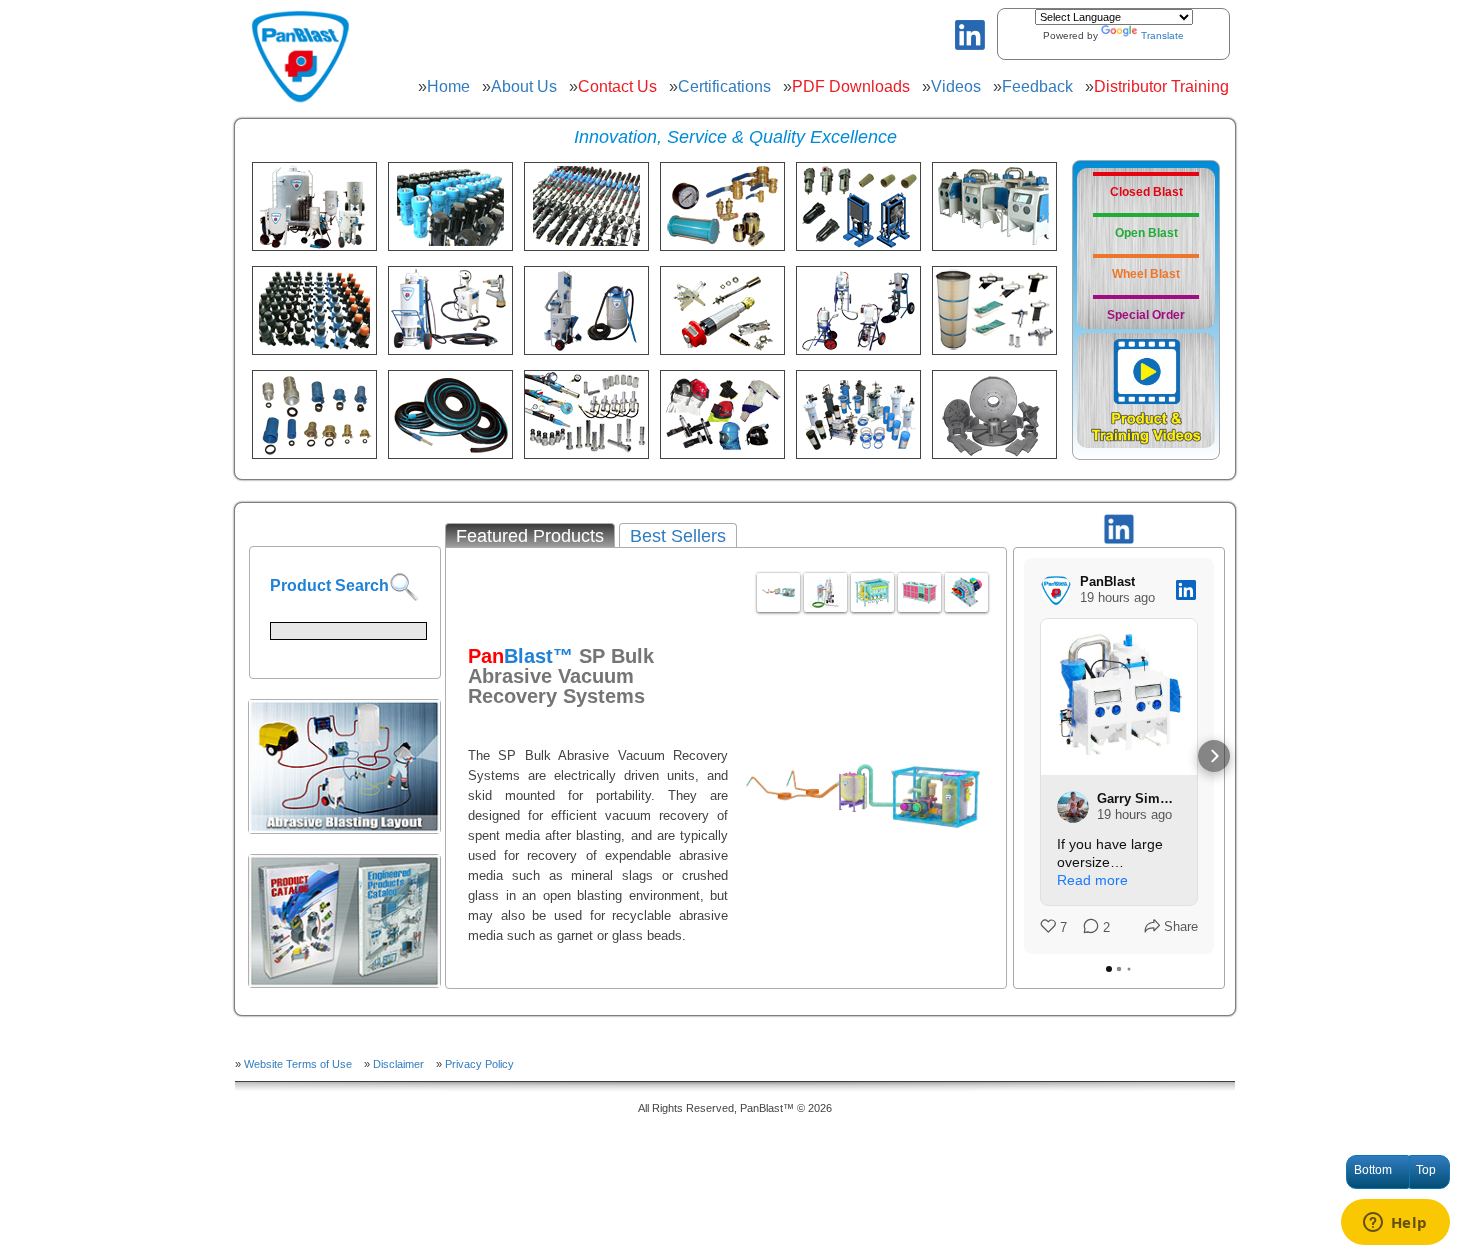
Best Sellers (678, 536)
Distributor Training (1161, 86)
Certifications (724, 86)
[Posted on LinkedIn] (1186, 590)
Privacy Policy (479, 1064)
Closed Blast (1146, 192)
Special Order (1146, 315)
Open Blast (1146, 233)
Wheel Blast (1146, 274)
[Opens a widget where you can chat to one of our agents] (1395, 1224)
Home (448, 86)
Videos (956, 86)
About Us (524, 86)
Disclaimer (398, 1064)
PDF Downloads (851, 86)
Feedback (1037, 86)
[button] (1024, 756)
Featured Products (530, 536)
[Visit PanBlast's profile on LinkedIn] (1056, 590)
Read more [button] (1092, 880)
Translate (1162, 35)
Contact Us (617, 86)
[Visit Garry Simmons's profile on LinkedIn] (1073, 807)
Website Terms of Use (298, 1064)
